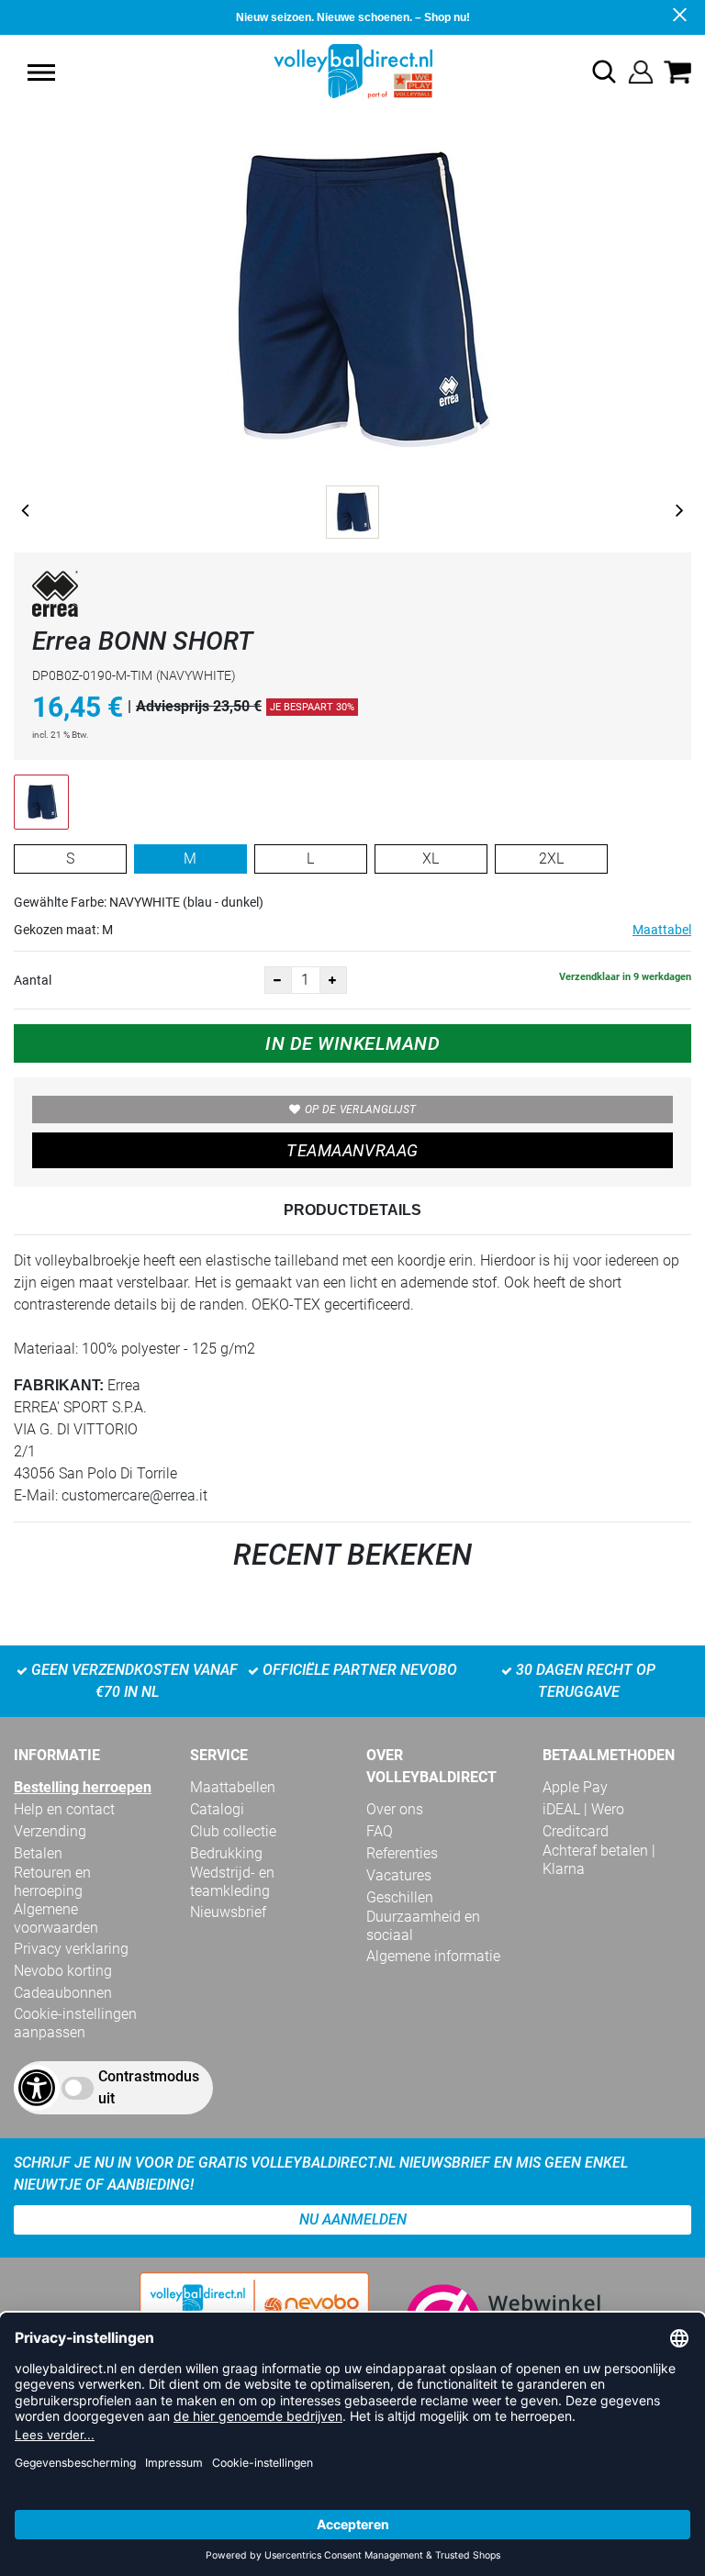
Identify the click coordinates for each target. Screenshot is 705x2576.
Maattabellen (233, 1787)
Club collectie (233, 1831)
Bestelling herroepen (83, 1787)
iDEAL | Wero (583, 1809)
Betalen (38, 1853)
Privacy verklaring (71, 1949)
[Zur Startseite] (353, 70)
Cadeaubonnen (63, 1993)
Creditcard (576, 1831)
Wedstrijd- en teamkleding (232, 1882)
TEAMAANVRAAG (352, 1150)
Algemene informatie (433, 1956)
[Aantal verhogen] (333, 980)
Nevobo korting (63, 1971)
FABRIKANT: (59, 1385)
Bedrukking (226, 1853)
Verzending (50, 1831)
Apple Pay (575, 1787)
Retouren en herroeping (52, 1882)
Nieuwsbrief (228, 1912)
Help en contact (64, 1809)
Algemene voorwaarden (56, 1918)
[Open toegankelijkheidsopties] (37, 2088)
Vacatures (399, 1875)
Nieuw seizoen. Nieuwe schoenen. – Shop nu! (353, 17)
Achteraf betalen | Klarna (599, 1860)
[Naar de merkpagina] (55, 597)
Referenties (402, 1853)
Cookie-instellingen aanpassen (75, 2023)
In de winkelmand (352, 1043)
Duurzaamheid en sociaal (423, 1926)
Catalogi (217, 1809)
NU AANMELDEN (353, 2219)
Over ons (395, 1809)
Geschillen (400, 1897)
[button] (41, 72)
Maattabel (662, 930)
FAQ (380, 1831)
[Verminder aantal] (278, 980)
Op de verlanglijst (360, 1110)
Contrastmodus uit (149, 2087)
